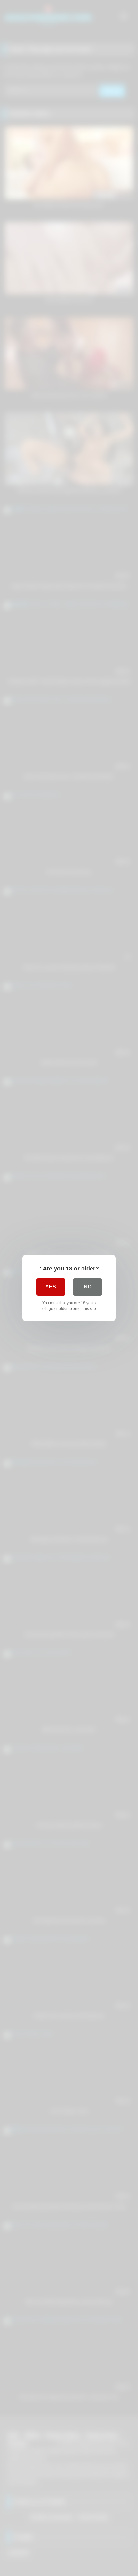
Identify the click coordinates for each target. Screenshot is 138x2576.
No (88, 1287)
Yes (51, 1287)
